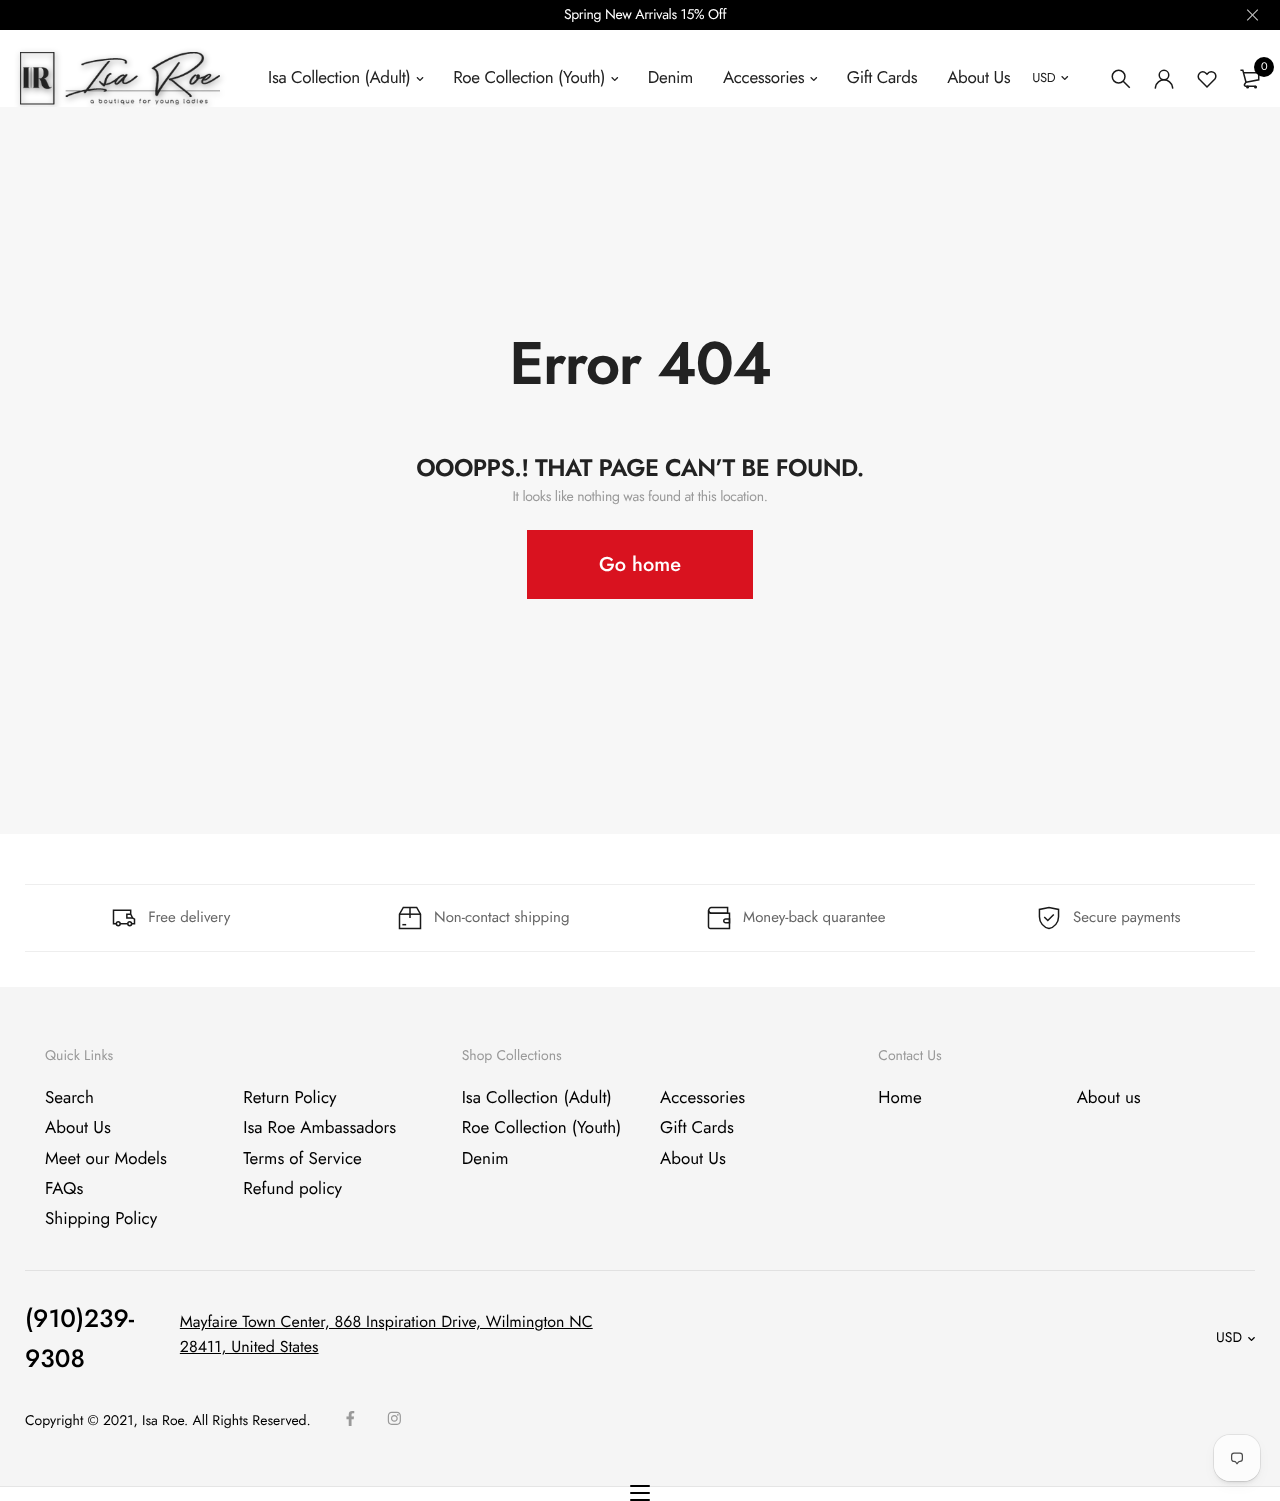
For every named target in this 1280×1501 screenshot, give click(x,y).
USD (1043, 77)
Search (69, 1098)
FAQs (64, 1189)
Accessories (763, 78)
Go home (640, 564)
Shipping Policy (101, 1219)
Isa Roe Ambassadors (319, 1128)
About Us (978, 78)
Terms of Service (302, 1158)
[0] (1250, 79)
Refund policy (292, 1189)
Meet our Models (106, 1158)
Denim (670, 78)
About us (1109, 1098)
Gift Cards (882, 78)
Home (899, 1098)
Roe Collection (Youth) (529, 78)
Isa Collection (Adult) (339, 78)
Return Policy (289, 1098)
